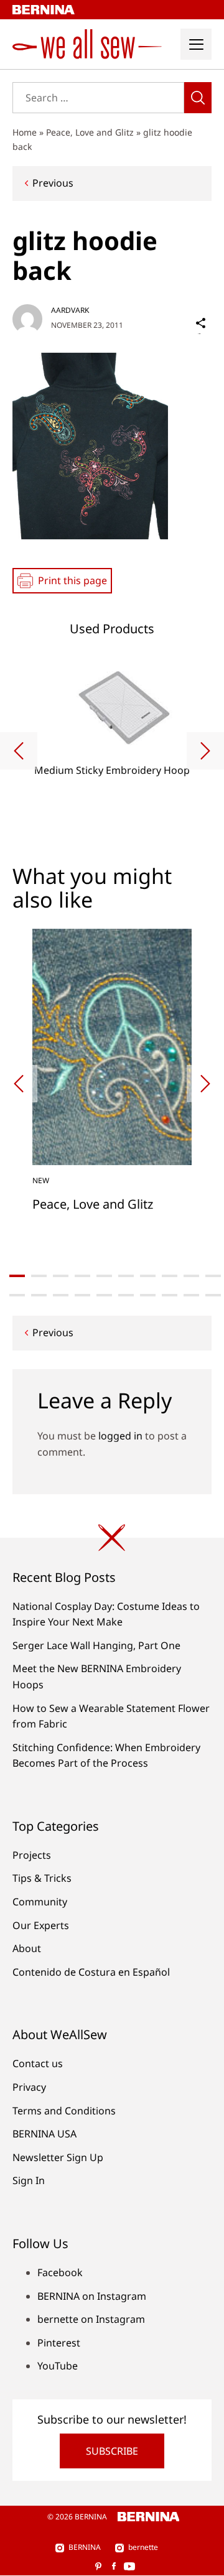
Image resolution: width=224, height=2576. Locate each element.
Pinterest (59, 2343)
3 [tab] (61, 1276)
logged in (120, 1436)
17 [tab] (148, 1295)
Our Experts (41, 1925)
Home (25, 132)
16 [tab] (126, 1295)
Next (205, 751)
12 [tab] (39, 1295)
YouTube (58, 2366)
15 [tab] (104, 1295)
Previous (53, 183)
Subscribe (112, 2451)
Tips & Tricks (42, 1878)
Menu (196, 44)
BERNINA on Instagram (92, 2296)
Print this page (72, 580)
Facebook (60, 2272)
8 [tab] (170, 1276)
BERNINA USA (44, 2134)
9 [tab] (191, 1276)
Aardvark (70, 310)
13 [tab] (61, 1295)
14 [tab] (82, 1295)
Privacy (29, 2087)
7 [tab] (148, 1276)
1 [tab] (17, 1276)
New (41, 1180)
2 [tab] (39, 1276)
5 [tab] (104, 1276)
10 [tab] (213, 1276)
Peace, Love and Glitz (90, 132)
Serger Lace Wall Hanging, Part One (96, 1645)
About (27, 1948)
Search (198, 98)
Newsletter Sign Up (58, 2157)
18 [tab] (170, 1295)
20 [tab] (213, 1295)
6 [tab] (126, 1276)
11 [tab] (17, 1295)
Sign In (29, 2180)
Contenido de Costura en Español (91, 1972)
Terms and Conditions (64, 2111)
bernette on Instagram (91, 2319)
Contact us (38, 2063)
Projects (32, 1855)
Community (40, 1902)
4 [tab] (82, 1276)
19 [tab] (191, 1295)
